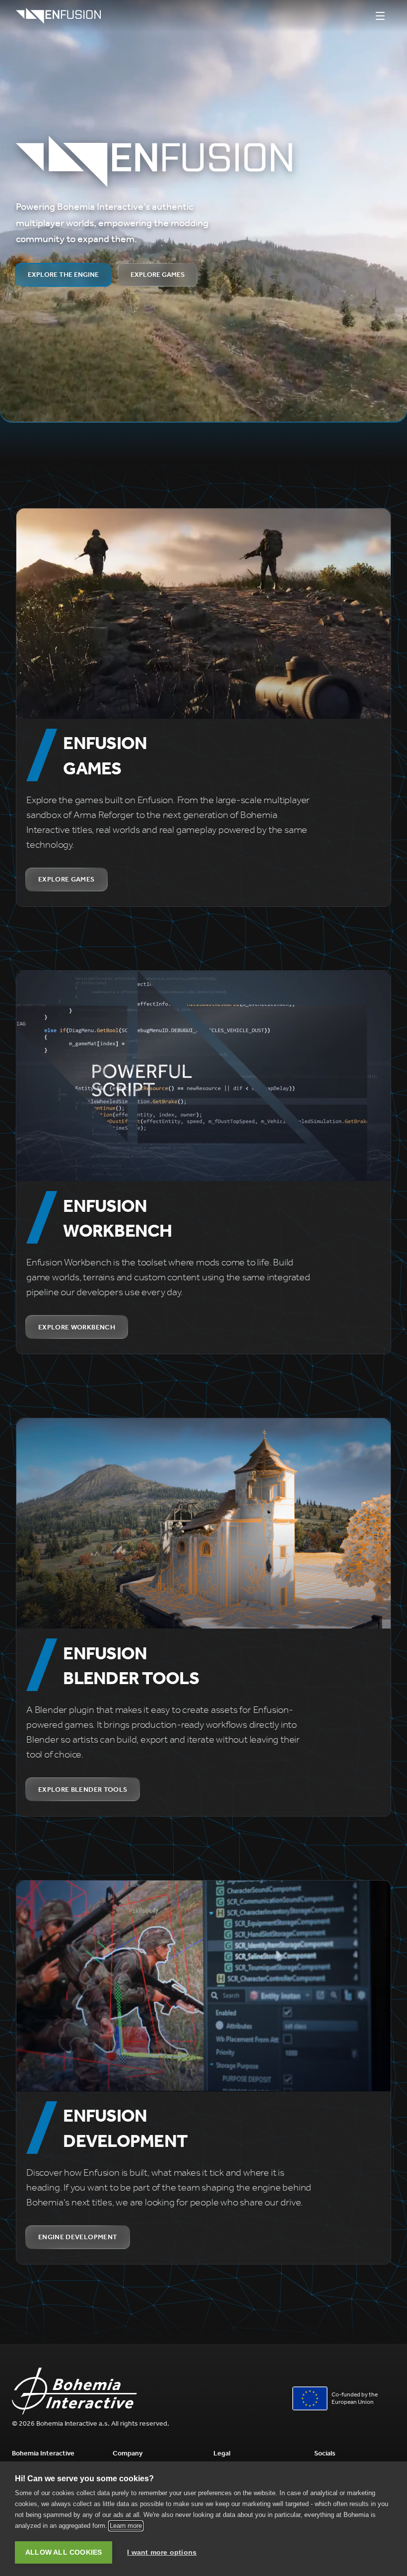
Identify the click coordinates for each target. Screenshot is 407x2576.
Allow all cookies (64, 2552)
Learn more (126, 2526)
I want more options (162, 2552)
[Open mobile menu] (380, 16)
